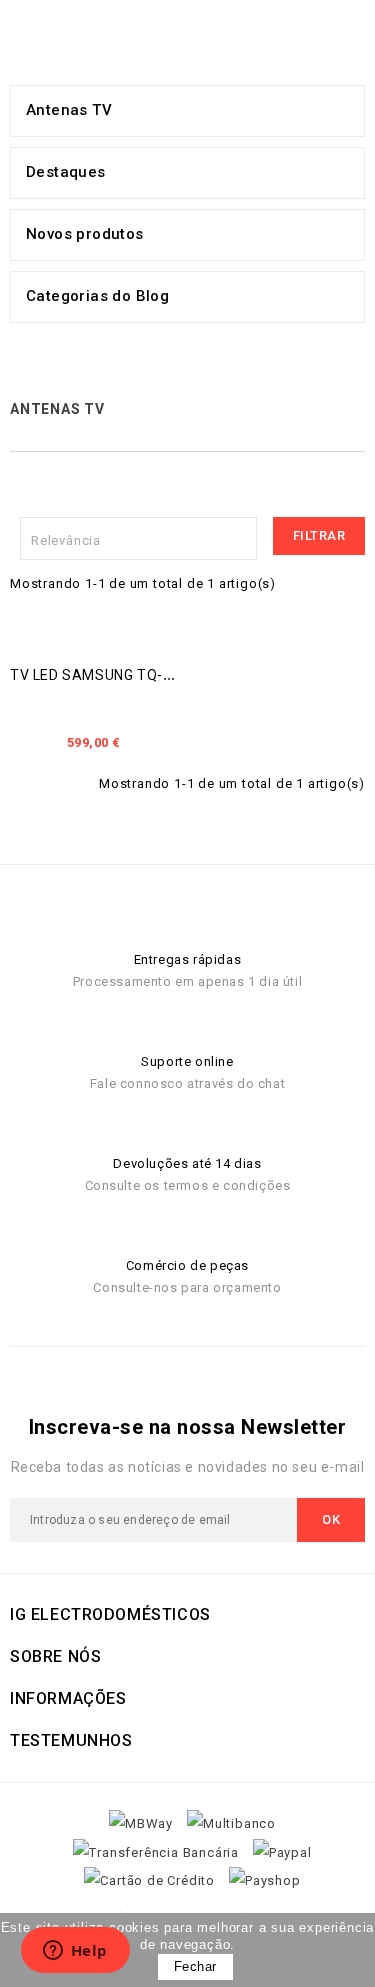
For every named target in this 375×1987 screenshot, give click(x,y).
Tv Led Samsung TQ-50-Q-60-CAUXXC (146, 675)
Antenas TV (69, 110)
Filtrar (319, 535)
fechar (195, 1966)
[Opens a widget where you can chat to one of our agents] (75, 1952)
